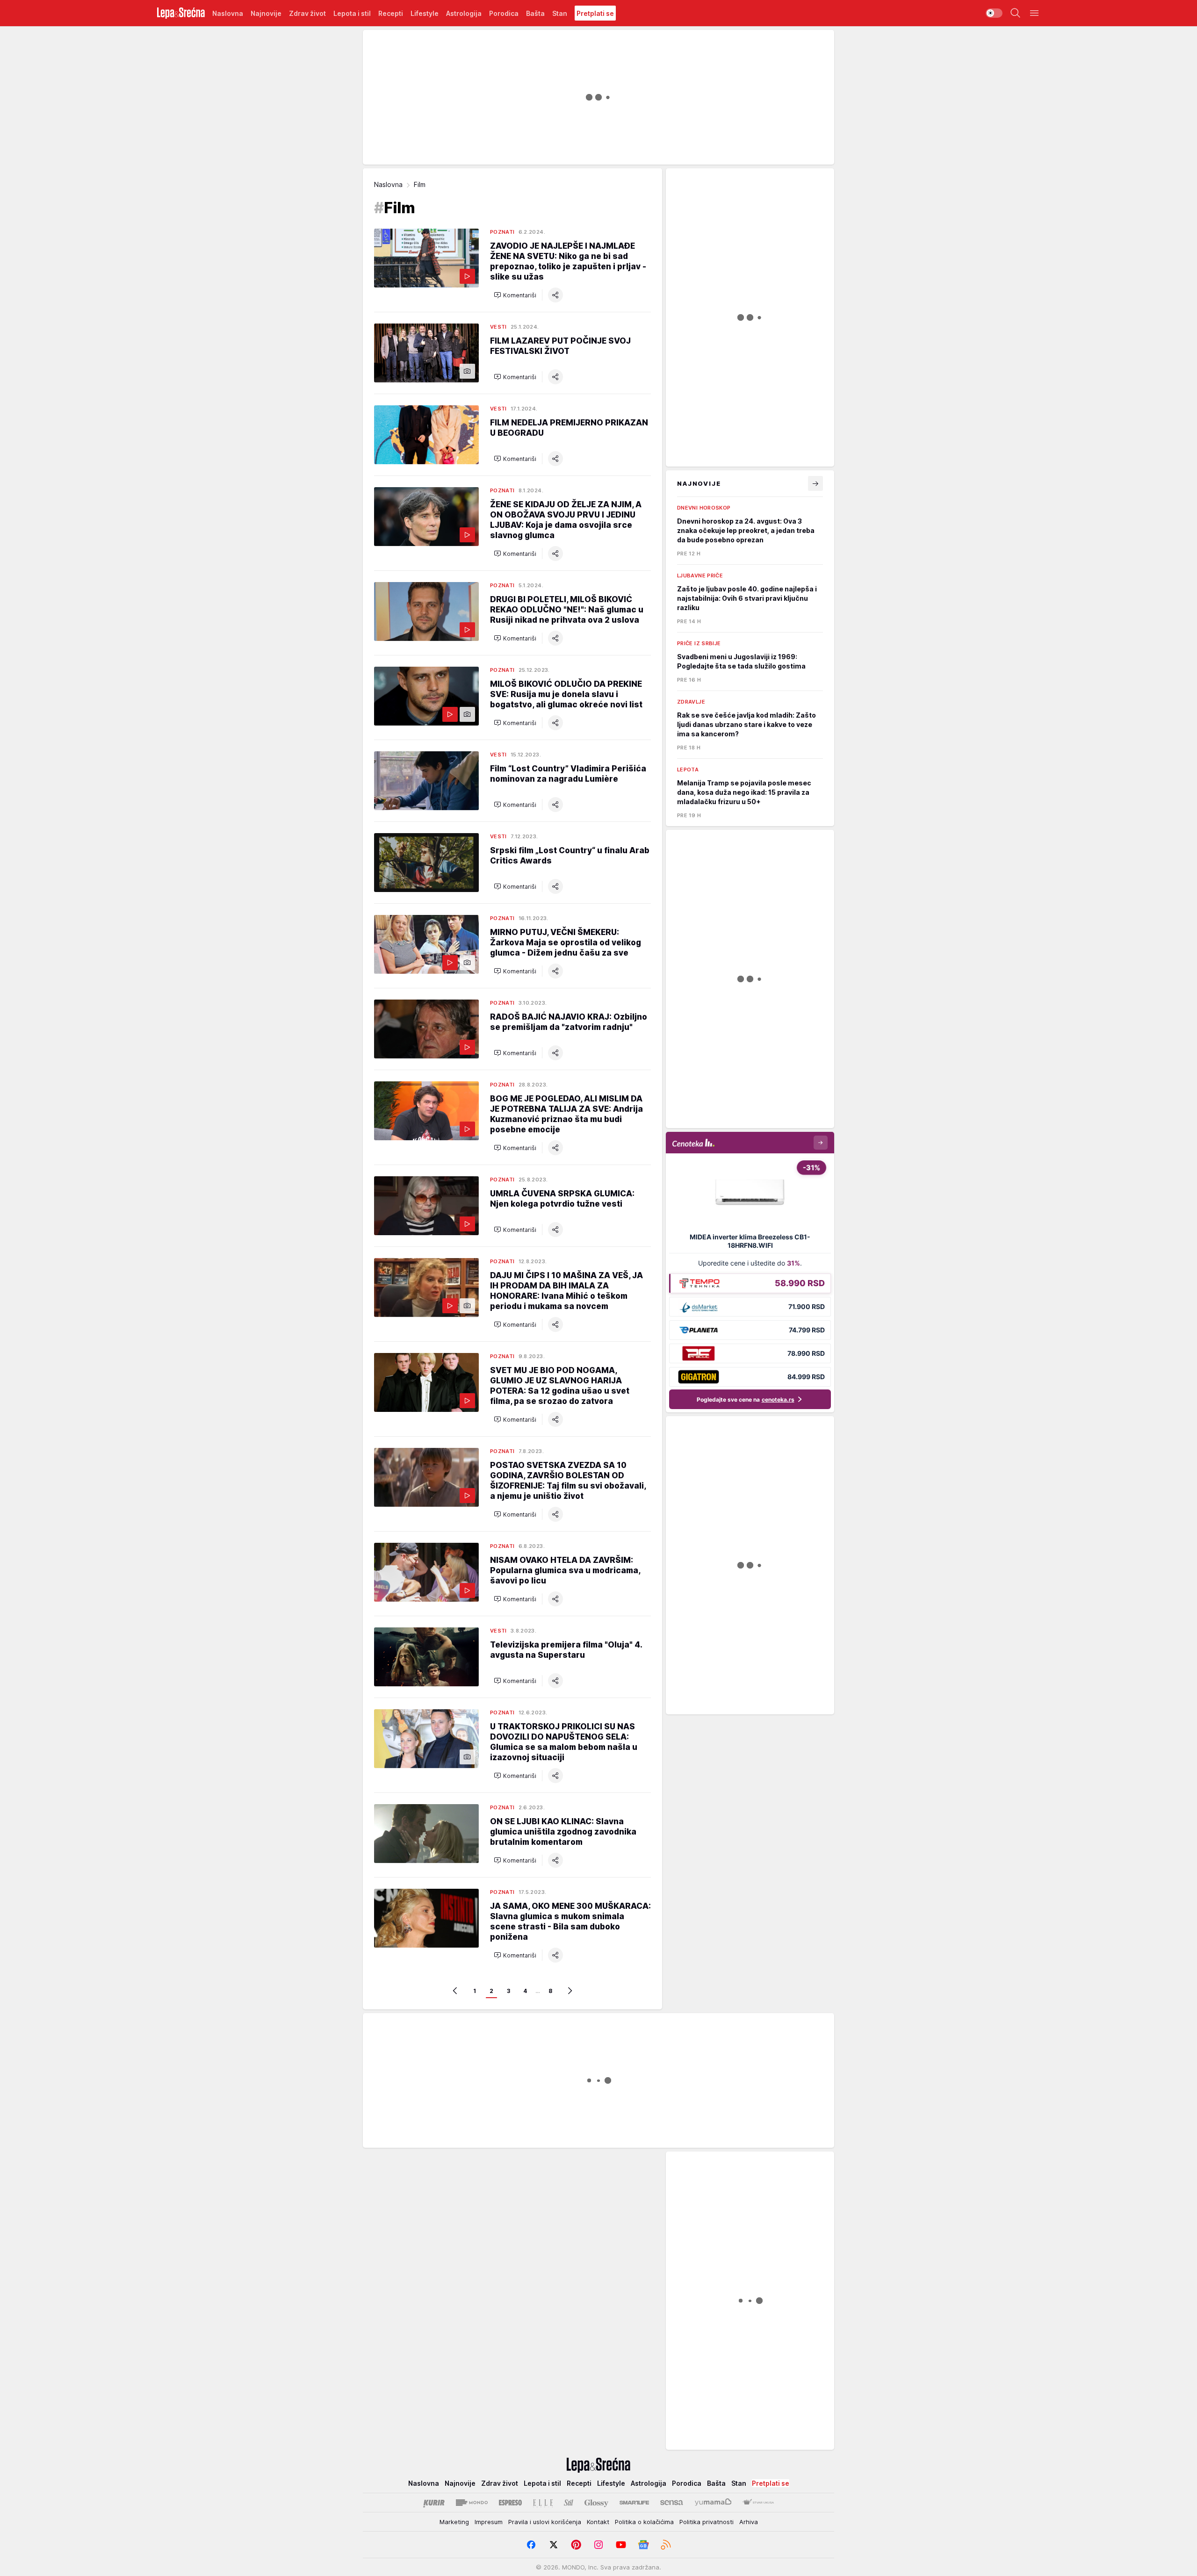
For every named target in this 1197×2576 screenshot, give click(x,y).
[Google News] (643, 2545)
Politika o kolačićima (644, 2522)
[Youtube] (621, 2545)
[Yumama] (713, 2503)
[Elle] (543, 2503)
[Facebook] (531, 2545)
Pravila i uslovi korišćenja (545, 2522)
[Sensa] (672, 2503)
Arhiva (749, 2522)
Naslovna (388, 184)
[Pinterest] (576, 2545)
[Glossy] (596, 2503)
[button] (515, 295)
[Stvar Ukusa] (758, 2503)
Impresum (489, 2522)
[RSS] (666, 2545)
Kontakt (598, 2522)
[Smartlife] (634, 2503)
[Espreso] (510, 2503)
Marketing (454, 2522)
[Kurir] (434, 2503)
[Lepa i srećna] (181, 13)
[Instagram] (598, 2545)
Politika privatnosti (707, 2522)
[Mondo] (472, 2503)
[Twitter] (554, 2545)
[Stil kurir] (569, 2503)
